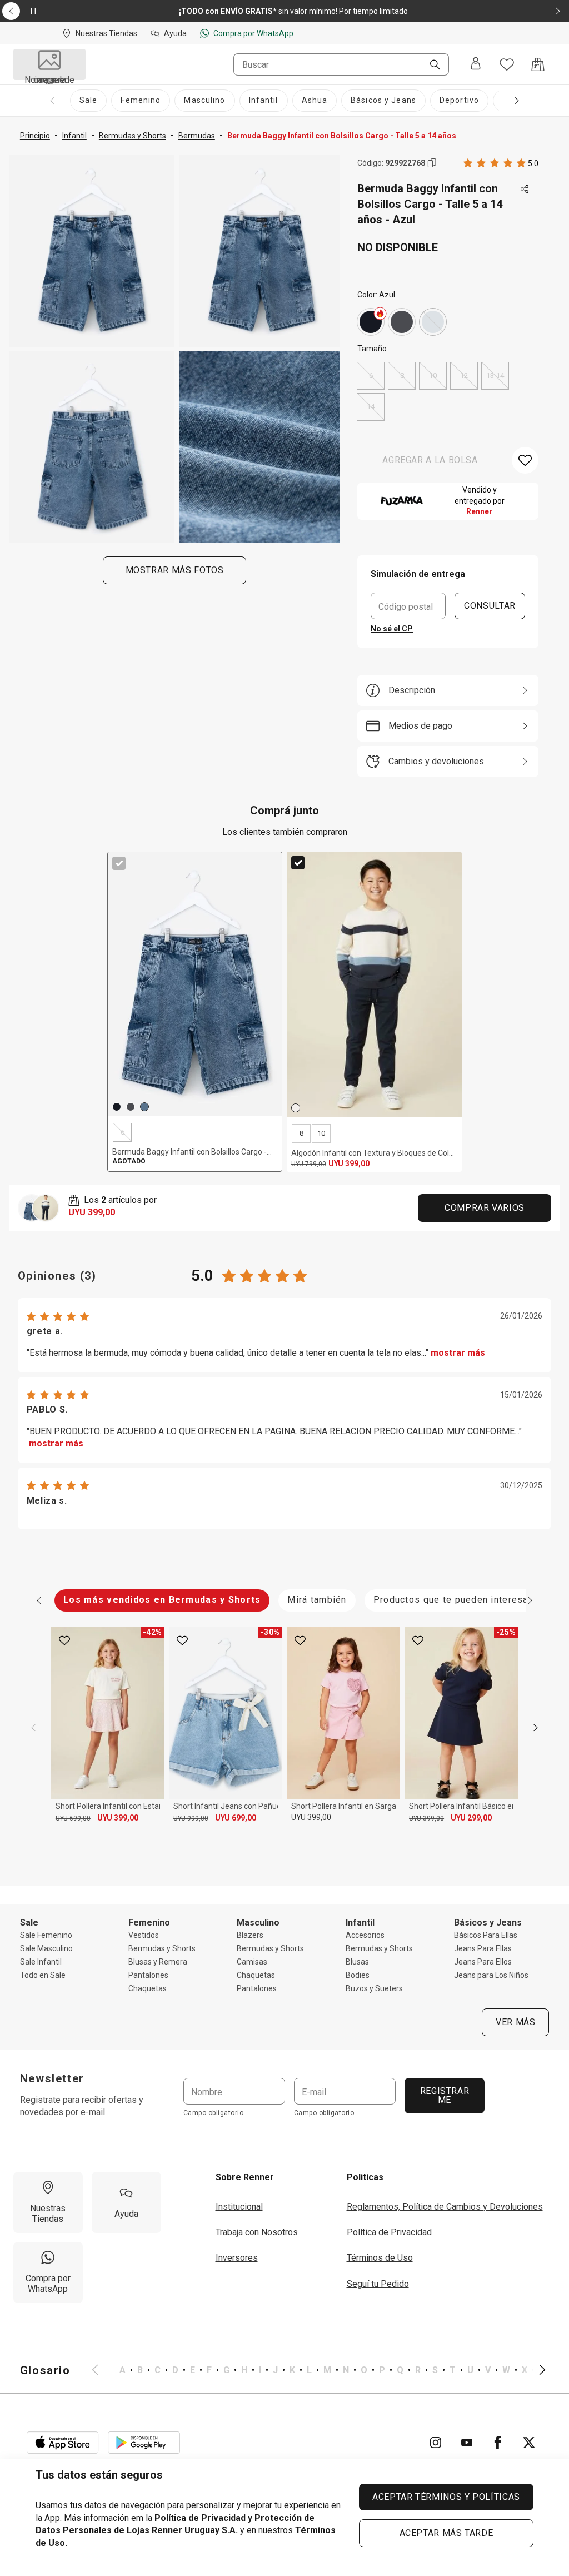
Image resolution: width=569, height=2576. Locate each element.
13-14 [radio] (495, 376)
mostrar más (458, 1353)
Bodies (358, 1975)
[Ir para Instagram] (436, 2443)
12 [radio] (464, 376)
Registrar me (444, 2095)
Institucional (239, 2207)
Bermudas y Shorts (162, 1948)
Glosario (45, 2370)
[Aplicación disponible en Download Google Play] (144, 2443)
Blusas (357, 1962)
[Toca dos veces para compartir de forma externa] (525, 190)
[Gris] (402, 322)
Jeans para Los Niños (491, 1975)
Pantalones (148, 1975)
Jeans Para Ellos (483, 1962)
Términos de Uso (380, 2258)
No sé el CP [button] (392, 629)
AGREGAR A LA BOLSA (430, 460)
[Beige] (296, 1108)
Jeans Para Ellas (483, 1948)
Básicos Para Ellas (486, 1935)
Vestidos (144, 1935)
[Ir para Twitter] (529, 2443)
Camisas (252, 1962)
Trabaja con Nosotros (257, 2232)
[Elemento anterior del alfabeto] (102, 2370)
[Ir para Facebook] (498, 2443)
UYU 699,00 (73, 1818)
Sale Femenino (46, 1935)
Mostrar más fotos (174, 570)
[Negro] (371, 322)
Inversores (237, 2258)
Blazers (250, 1935)
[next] (536, 1728)
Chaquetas (148, 1988)
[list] (319, 2370)
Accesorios (365, 1935)
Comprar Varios (485, 1208)
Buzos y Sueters (374, 1988)
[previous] (33, 1728)
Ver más (515, 2022)
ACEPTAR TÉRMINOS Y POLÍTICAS (446, 2497)
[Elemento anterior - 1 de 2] (11, 11)
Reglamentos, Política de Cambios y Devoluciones (445, 2207)
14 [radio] (371, 407)
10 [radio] (433, 376)
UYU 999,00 (191, 1818)
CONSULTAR (490, 606)
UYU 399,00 (118, 1818)
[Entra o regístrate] (476, 64)
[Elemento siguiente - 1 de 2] (558, 11)
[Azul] (433, 322)
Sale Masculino (46, 1948)
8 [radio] (402, 376)
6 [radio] (371, 376)
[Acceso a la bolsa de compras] (538, 64)
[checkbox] (119, 863)
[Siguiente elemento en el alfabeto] (536, 2370)
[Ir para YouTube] (467, 2443)
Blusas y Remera (158, 1962)
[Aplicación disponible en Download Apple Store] (63, 2443)
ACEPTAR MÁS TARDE (446, 2533)
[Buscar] (431, 66)
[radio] (371, 322)
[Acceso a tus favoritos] (507, 64)
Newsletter (52, 2078)
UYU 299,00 (471, 1818)
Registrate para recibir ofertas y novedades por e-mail (82, 2106)
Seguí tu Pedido (378, 2284)
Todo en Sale (43, 1975)
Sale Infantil (41, 1962)
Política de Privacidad (389, 2232)
